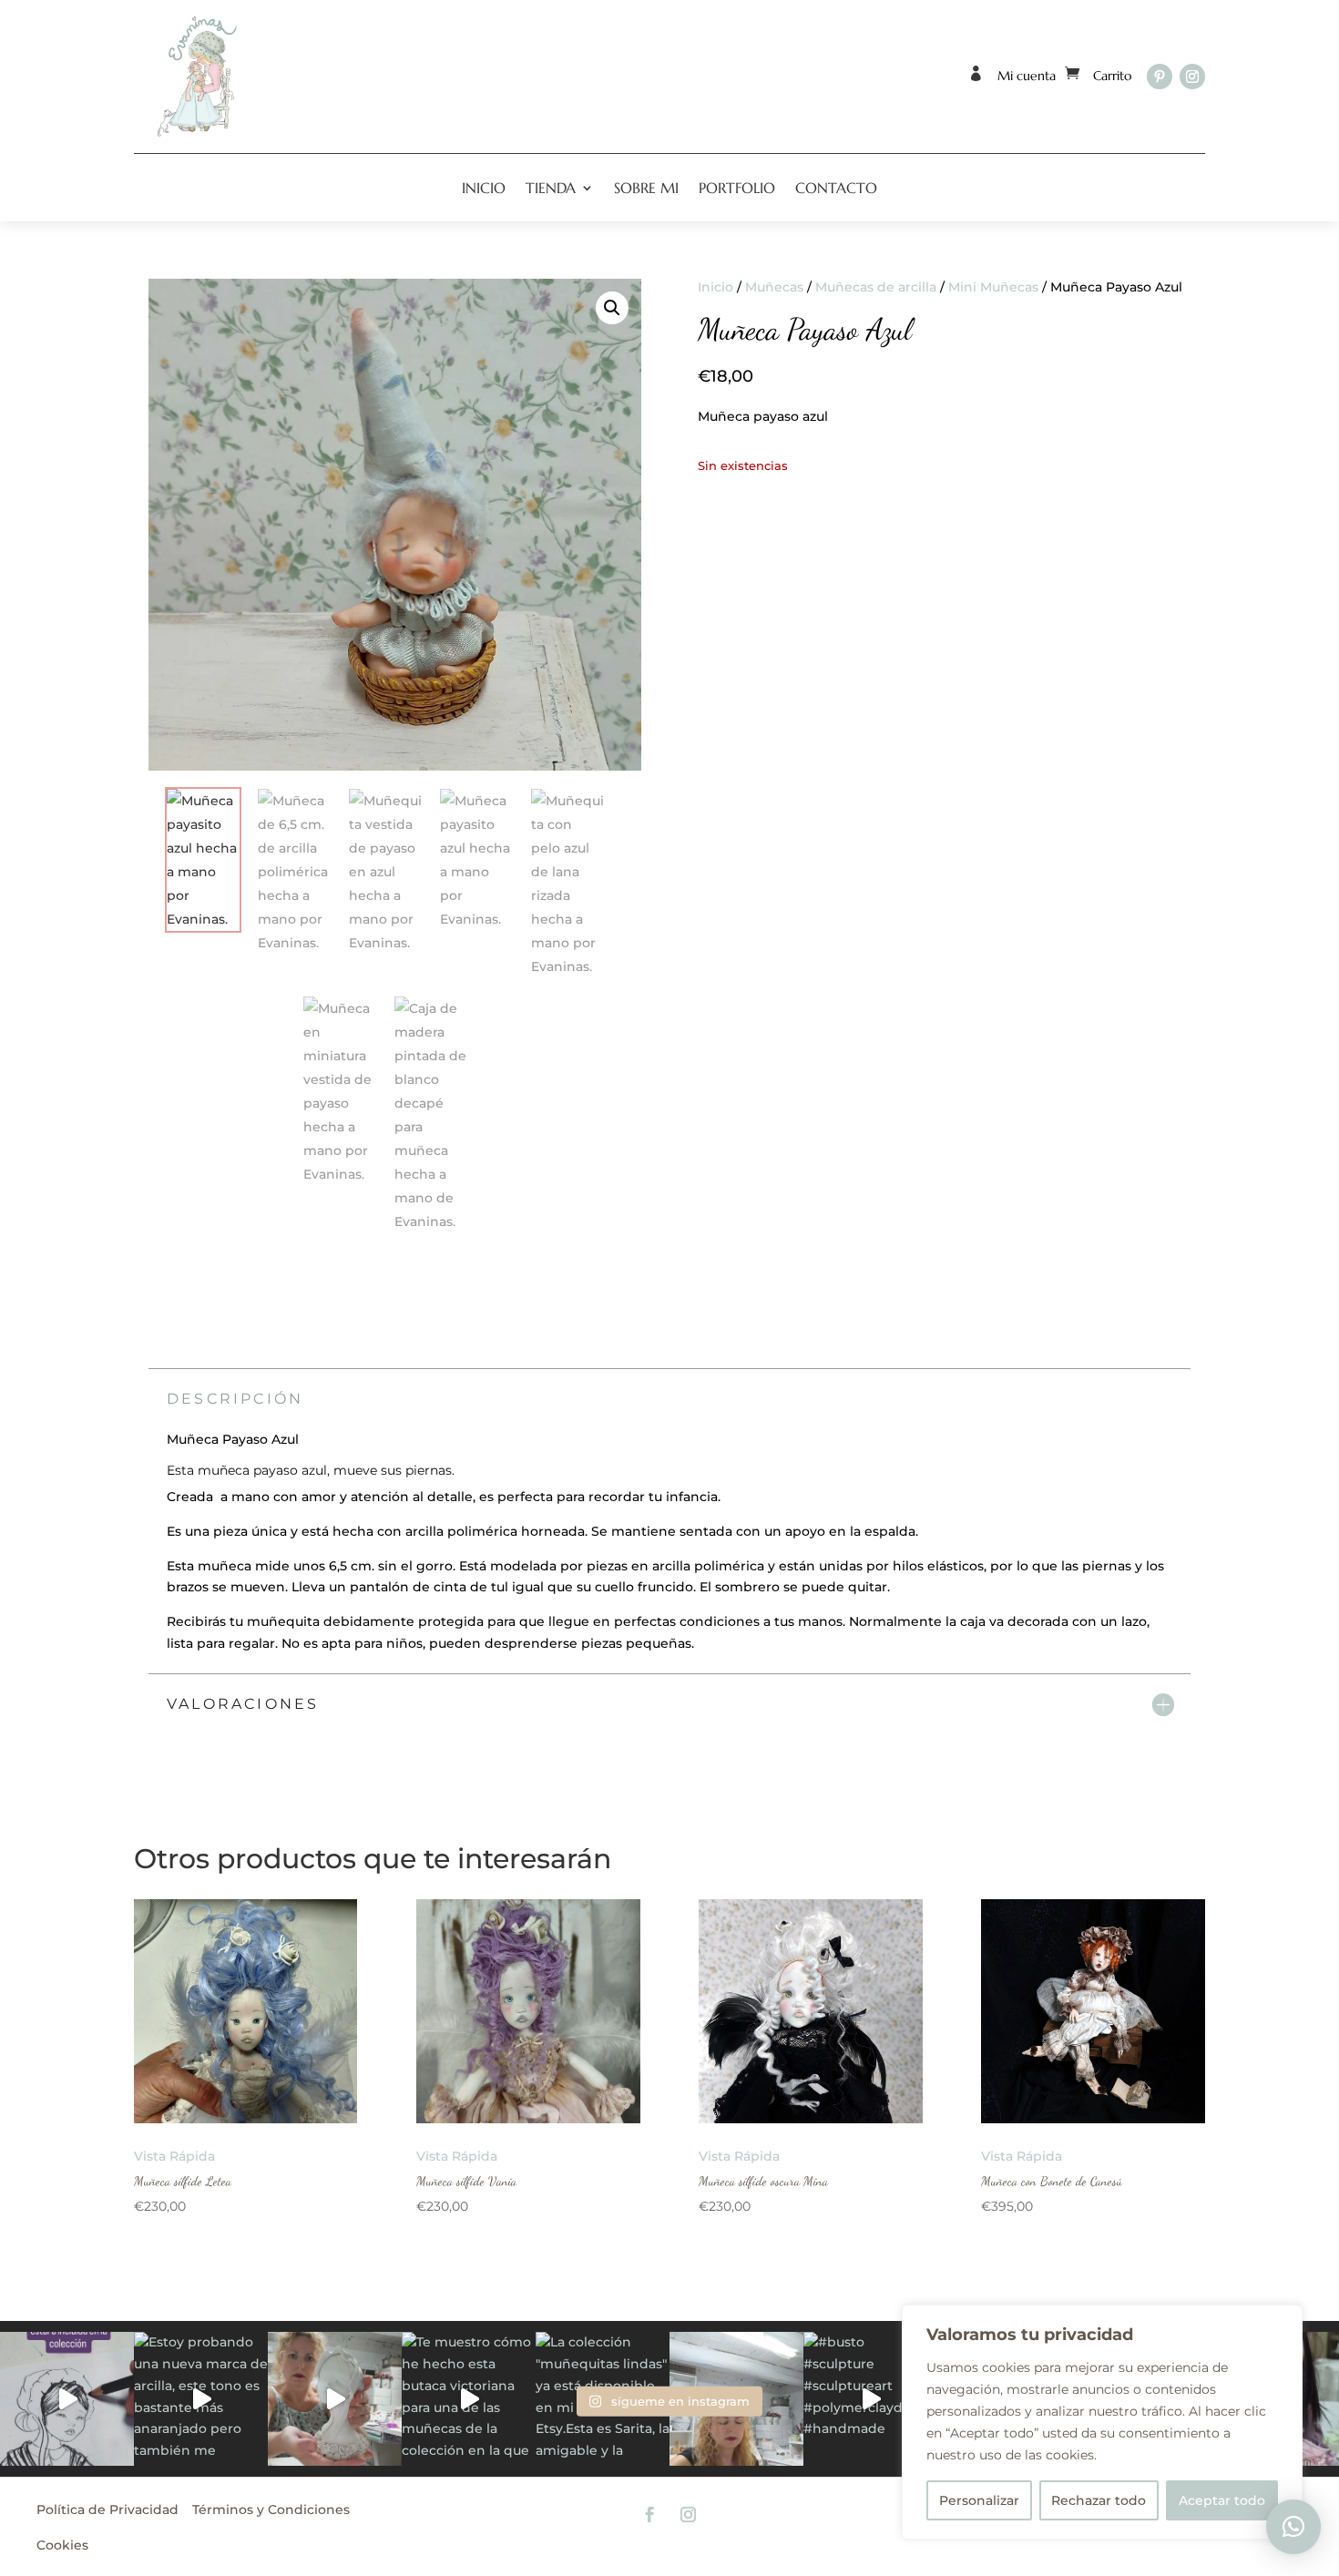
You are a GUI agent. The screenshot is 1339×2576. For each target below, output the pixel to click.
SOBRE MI (646, 188)
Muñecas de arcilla (876, 287)
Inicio (715, 287)
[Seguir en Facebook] (650, 2515)
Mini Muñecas (993, 287)
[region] (1102, 2422)
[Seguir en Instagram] (1192, 77)
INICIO (484, 188)
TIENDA (551, 188)
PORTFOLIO (737, 188)
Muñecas (774, 287)
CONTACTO (836, 188)
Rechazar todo (1099, 2500)
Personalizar (979, 2500)
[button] (612, 308)
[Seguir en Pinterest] (1160, 77)
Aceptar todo (1222, 2500)
